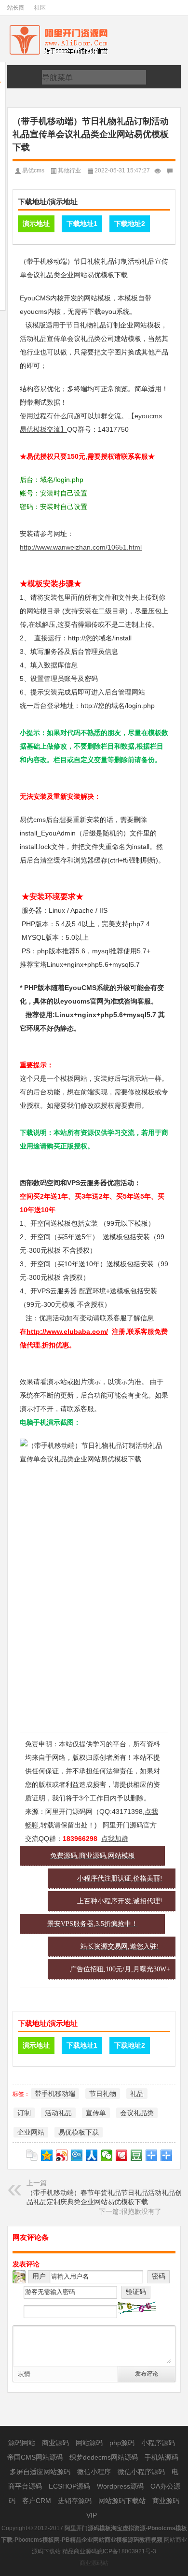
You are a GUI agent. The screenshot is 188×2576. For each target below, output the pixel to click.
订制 (24, 2113)
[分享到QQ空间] (47, 2155)
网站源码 (90, 2443)
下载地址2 (130, 224)
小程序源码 (158, 2443)
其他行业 (69, 170)
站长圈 (16, 8)
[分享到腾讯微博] (77, 2155)
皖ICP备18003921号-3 (127, 2551)
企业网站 (31, 2132)
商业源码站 (94, 2563)
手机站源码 (161, 2457)
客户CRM (38, 2501)
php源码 (123, 2443)
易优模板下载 (79, 2132)
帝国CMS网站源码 (36, 2457)
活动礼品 (58, 2113)
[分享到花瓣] (122, 2155)
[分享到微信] (107, 2155)
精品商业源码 (80, 2551)
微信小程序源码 (142, 2472)
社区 (40, 8)
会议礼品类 (137, 2113)
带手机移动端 (55, 2094)
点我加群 (115, 1839)
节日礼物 (103, 2094)
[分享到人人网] (92, 2155)
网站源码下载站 (123, 2501)
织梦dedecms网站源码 (105, 2457)
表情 (24, 2374)
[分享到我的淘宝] (152, 2155)
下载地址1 (82, 224)
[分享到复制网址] (32, 2155)
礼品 (137, 2094)
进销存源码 (76, 2501)
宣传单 (96, 2113)
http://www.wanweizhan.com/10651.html (81, 547)
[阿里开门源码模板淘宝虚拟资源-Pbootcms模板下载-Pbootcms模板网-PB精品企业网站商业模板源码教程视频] (68, 27)
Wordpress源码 (121, 2486)
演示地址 (36, 224)
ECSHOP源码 (70, 2486)
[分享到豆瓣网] (137, 2155)
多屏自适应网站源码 (41, 2472)
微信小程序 (95, 2472)
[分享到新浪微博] (62, 2155)
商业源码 (56, 2443)
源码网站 (23, 2443)
